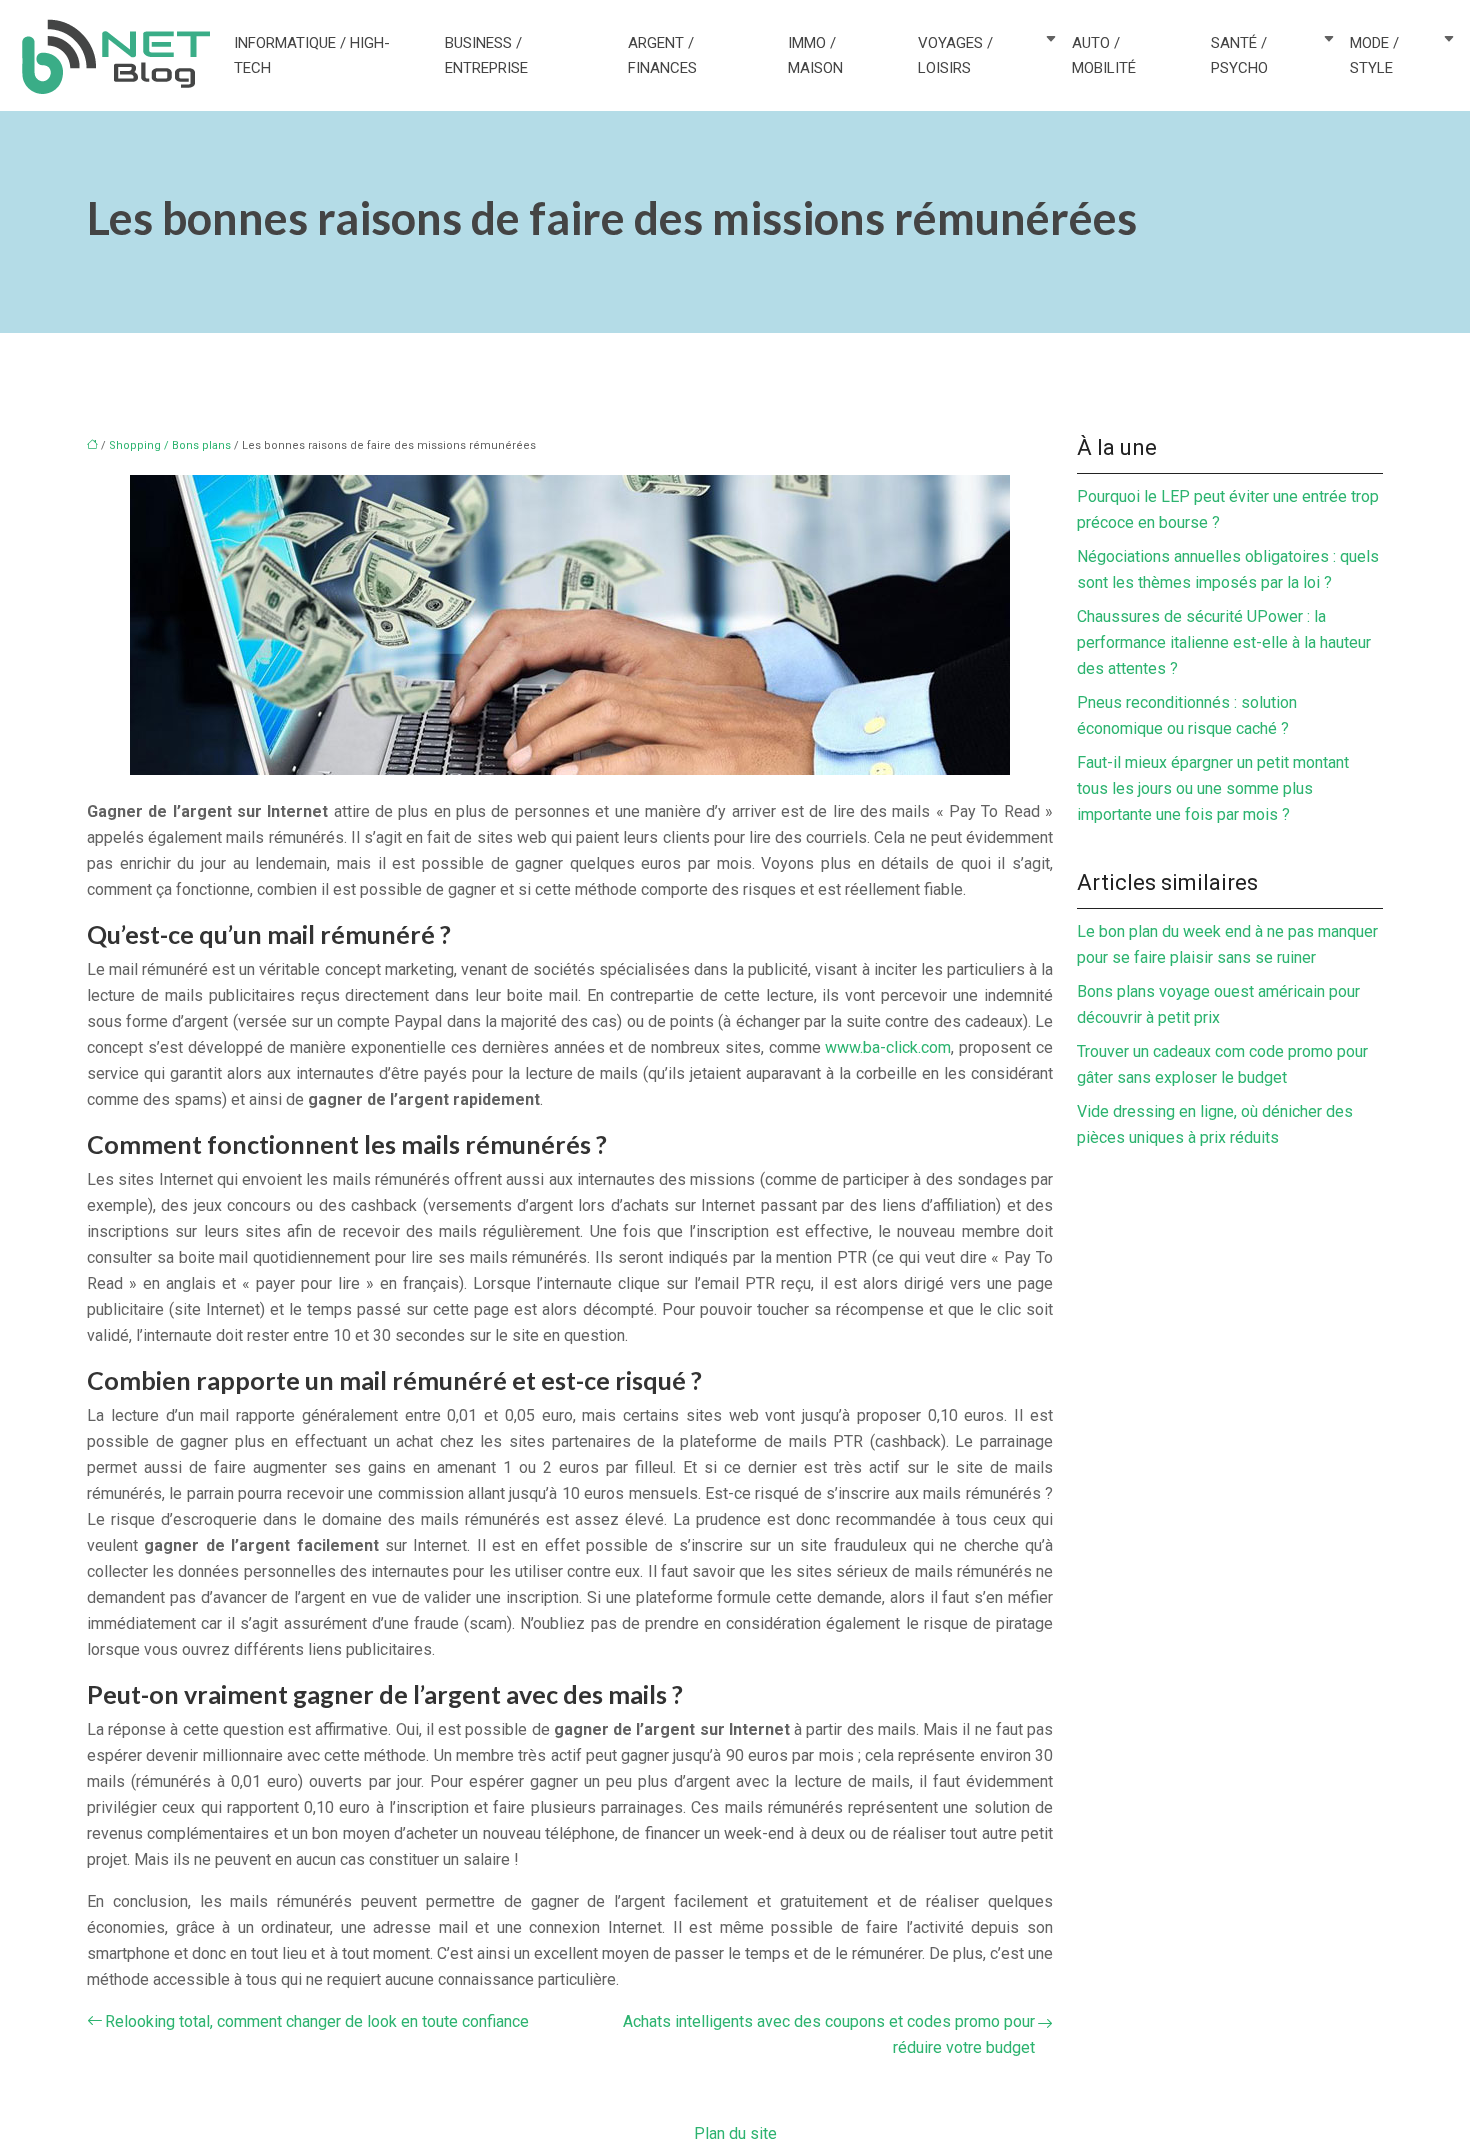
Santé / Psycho (1239, 55)
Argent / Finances (662, 55)
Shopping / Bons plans (170, 445)
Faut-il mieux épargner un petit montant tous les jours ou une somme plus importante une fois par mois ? (1213, 788)
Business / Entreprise (486, 55)
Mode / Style (1374, 55)
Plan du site (735, 2133)
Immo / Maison (815, 55)
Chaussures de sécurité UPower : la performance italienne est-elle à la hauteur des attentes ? (1224, 642)
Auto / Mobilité (1104, 55)
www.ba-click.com (888, 1047)
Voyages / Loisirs (955, 55)
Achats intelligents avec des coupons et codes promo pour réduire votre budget (829, 2034)
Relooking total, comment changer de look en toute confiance (317, 2021)
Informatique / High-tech (312, 55)
